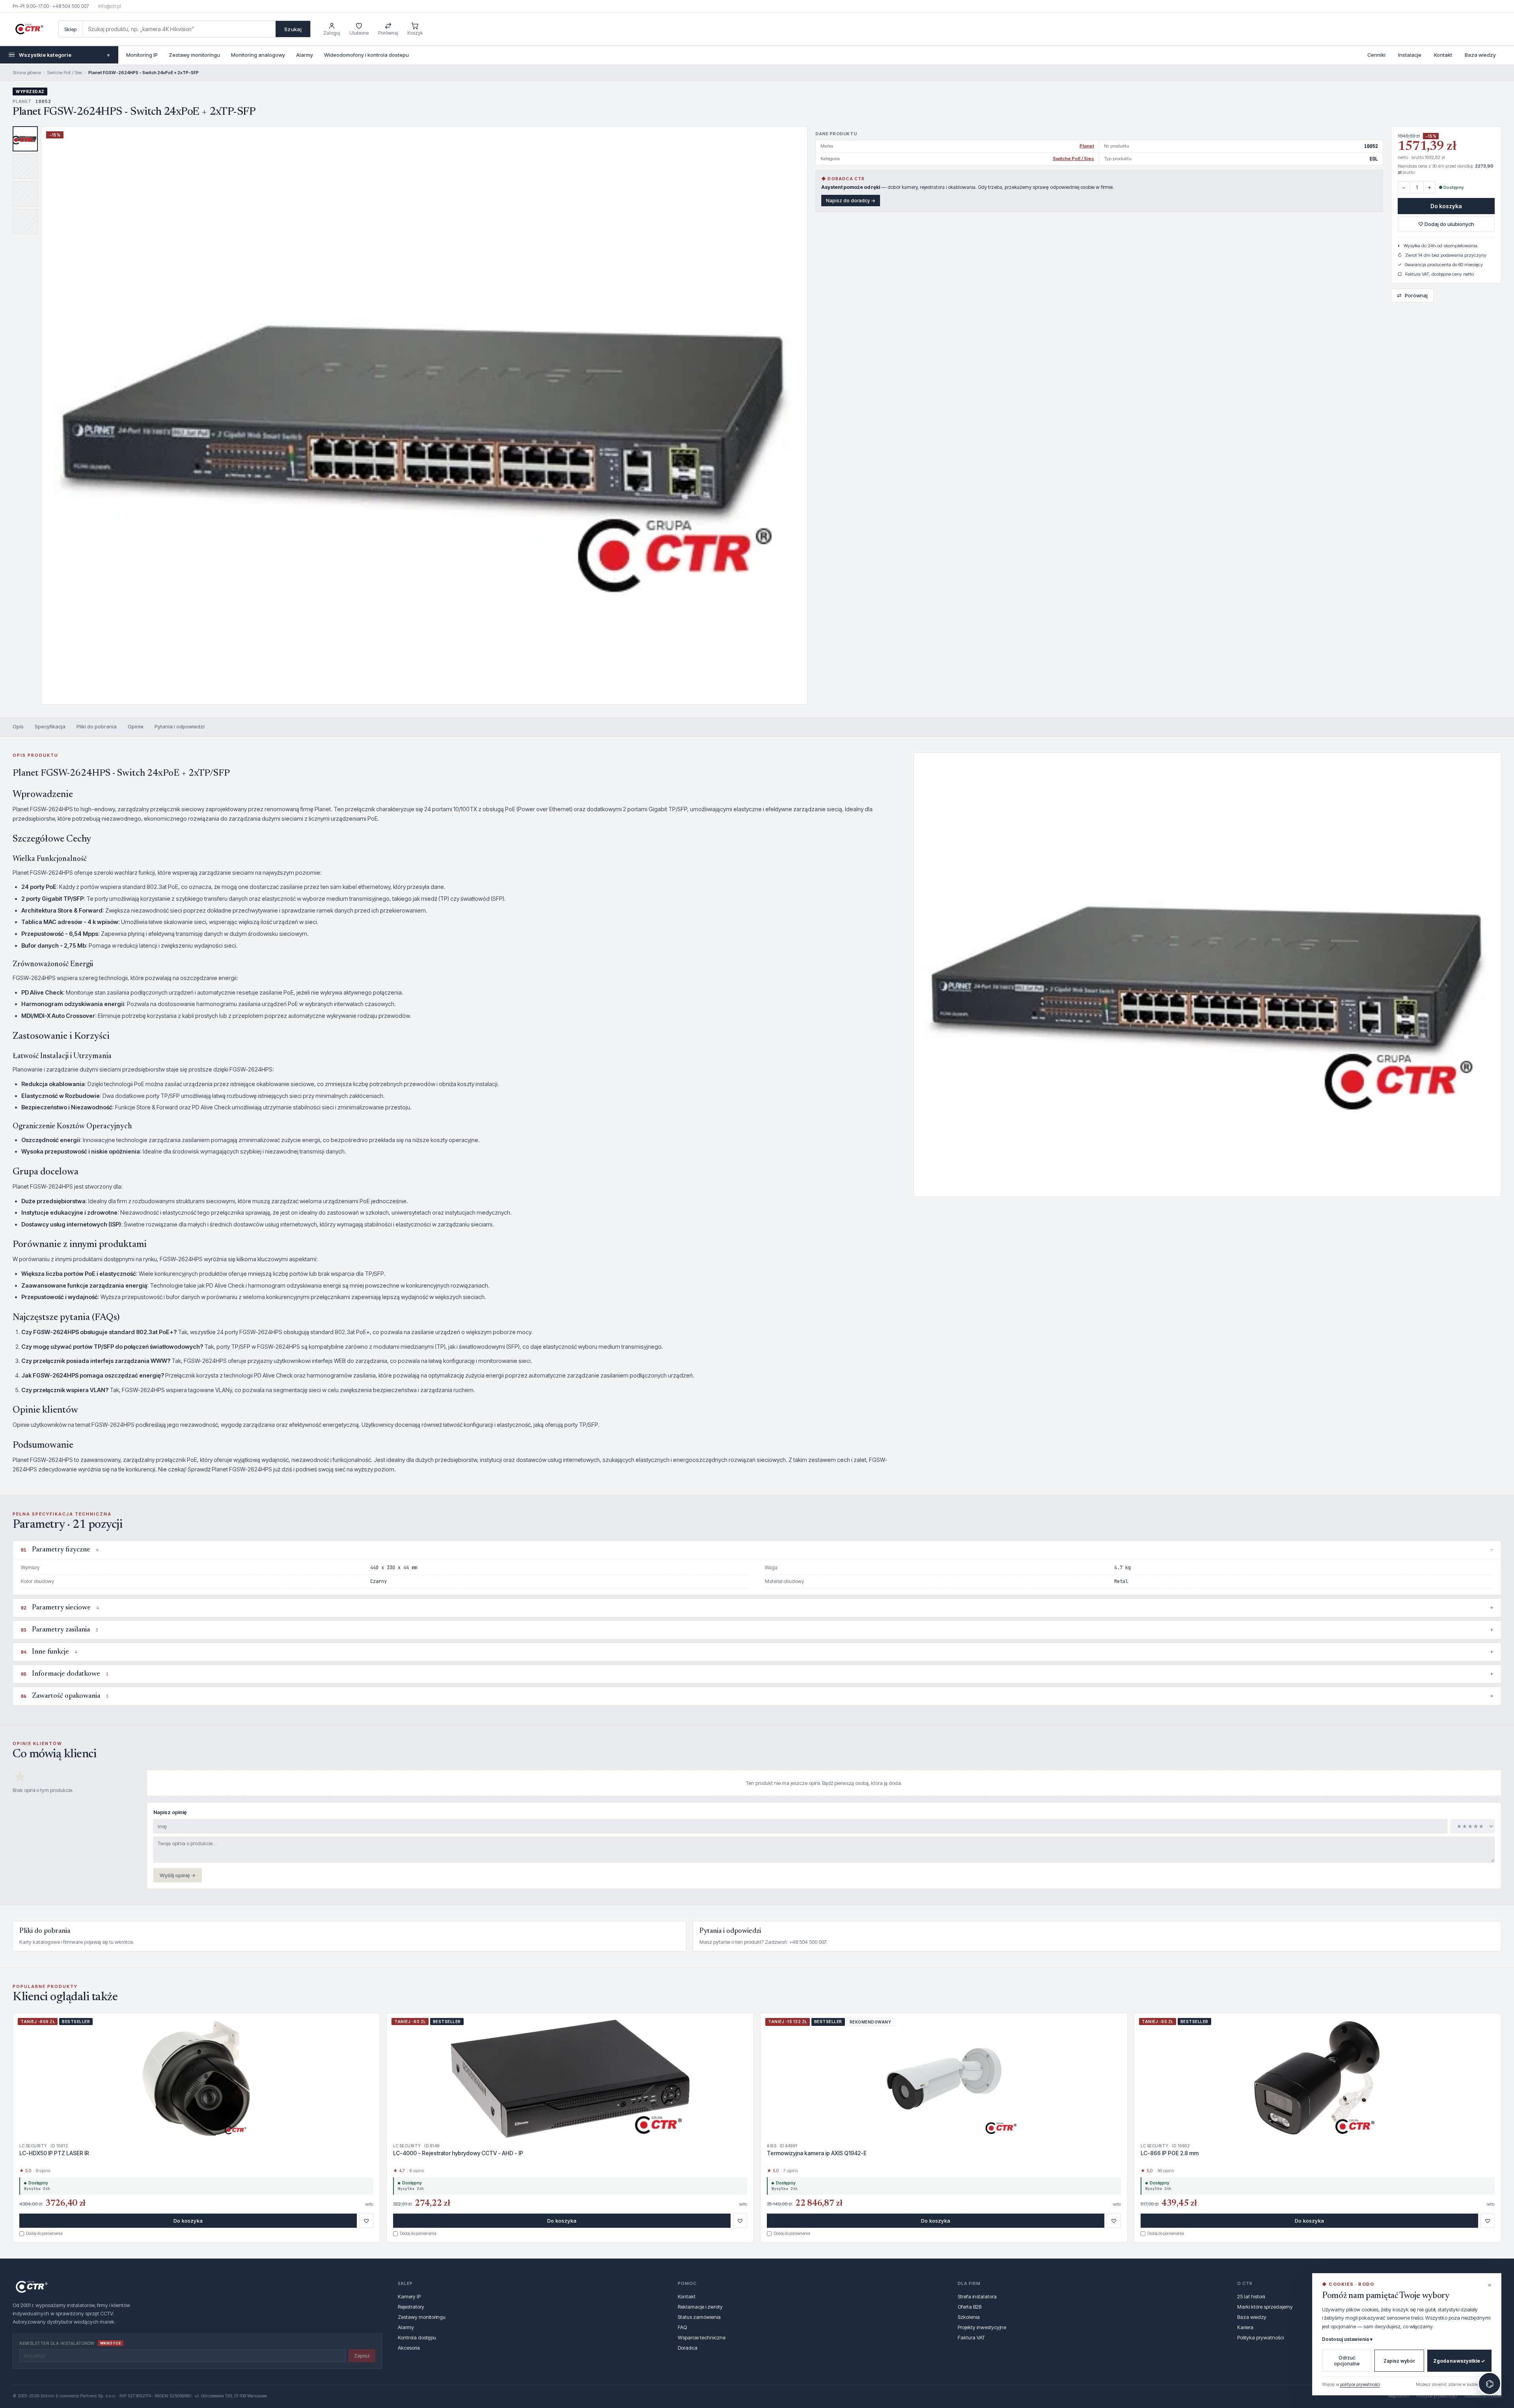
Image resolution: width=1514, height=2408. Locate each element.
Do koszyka (1446, 206)
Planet (1087, 146)
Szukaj (293, 29)
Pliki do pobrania (97, 726)
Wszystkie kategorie (64, 55)
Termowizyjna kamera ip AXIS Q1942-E (817, 2153)
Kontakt (1443, 55)
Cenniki (1376, 55)
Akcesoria (409, 2348)
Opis (18, 726)
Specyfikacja (50, 726)
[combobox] (179, 29)
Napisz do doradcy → (851, 201)
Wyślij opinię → (178, 1875)
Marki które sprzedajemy (1265, 2307)
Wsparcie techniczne (702, 2337)
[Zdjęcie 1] (25, 139)
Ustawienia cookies (1483, 2396)
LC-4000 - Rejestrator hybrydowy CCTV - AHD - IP (458, 2153)
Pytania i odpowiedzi (180, 726)
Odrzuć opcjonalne (1347, 2361)
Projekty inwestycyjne (982, 2327)
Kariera (1245, 2327)
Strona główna (27, 73)
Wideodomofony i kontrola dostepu (366, 55)
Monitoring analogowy (258, 55)
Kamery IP (409, 2296)
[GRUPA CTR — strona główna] (29, 29)
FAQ (682, 2327)
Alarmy (305, 55)
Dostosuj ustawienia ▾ (1347, 2339)
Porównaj (1412, 295)
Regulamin (1399, 2396)
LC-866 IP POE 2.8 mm (1170, 2153)
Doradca (688, 2348)
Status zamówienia (699, 2317)
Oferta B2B (970, 2307)
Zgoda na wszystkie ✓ (1459, 2361)
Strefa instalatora (977, 2296)
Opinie (136, 726)
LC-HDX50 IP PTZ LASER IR (54, 2153)
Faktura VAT (971, 2337)
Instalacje (1410, 55)
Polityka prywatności (1260, 2337)
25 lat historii (1251, 2296)
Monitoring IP (142, 55)
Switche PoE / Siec (65, 73)
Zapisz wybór (1399, 2361)
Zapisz (362, 2356)
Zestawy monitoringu (194, 55)
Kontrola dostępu (417, 2337)
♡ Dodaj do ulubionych (1446, 224)
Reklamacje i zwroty (700, 2307)
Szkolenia (969, 2317)
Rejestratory (411, 2307)
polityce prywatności (1360, 2384)
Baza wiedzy (1480, 55)
